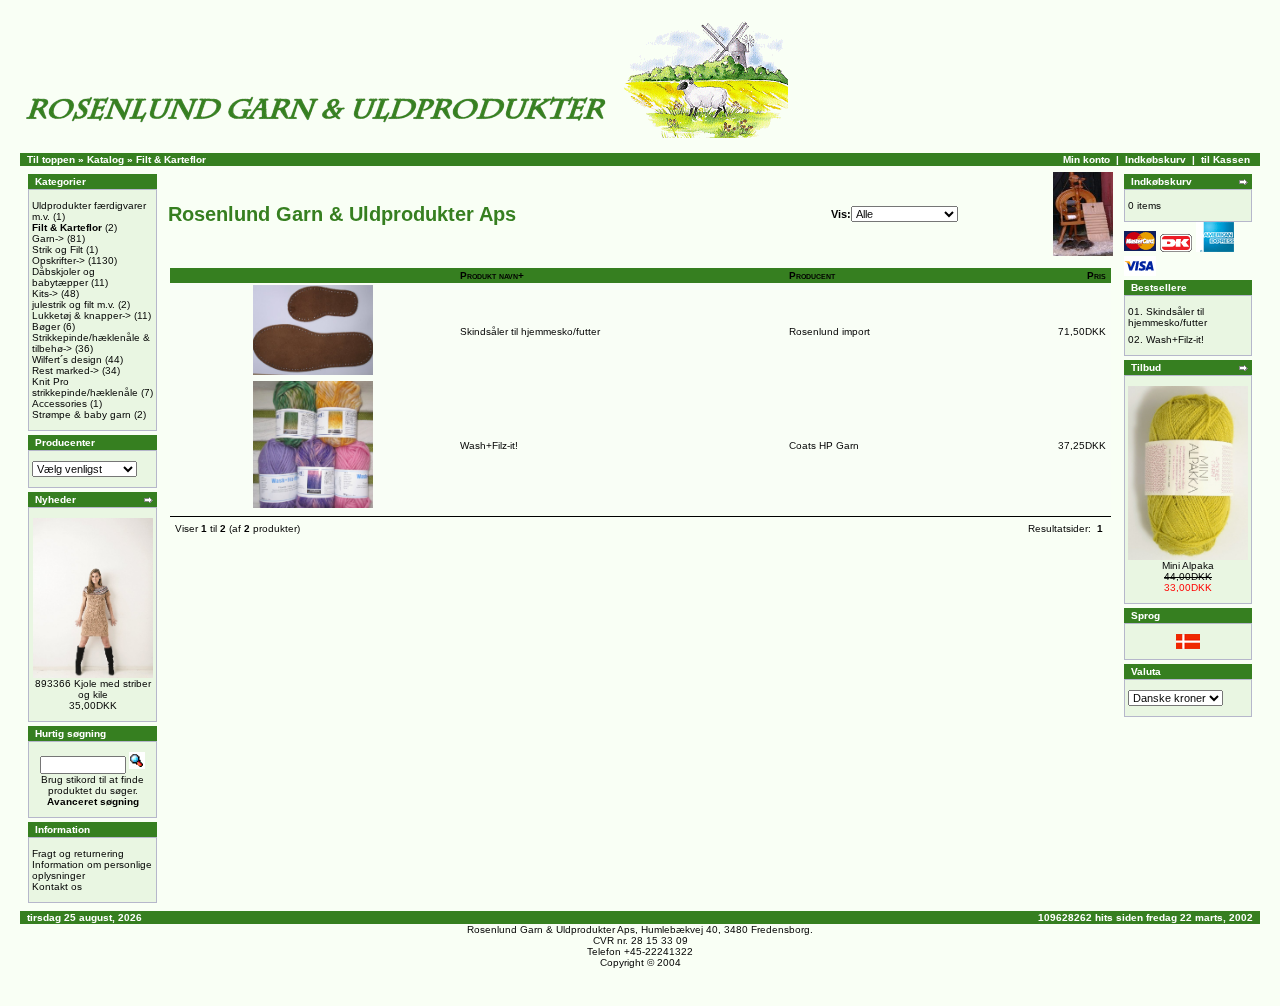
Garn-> (48, 238)
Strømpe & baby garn (81, 414)
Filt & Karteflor (171, 159)
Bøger (46, 326)
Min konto (1086, 159)
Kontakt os (57, 886)
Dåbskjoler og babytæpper (63, 277)
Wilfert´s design (67, 359)
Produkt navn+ (492, 275)
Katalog (105, 159)
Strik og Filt (57, 249)
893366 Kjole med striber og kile (93, 689)
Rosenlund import (829, 331)
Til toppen (51, 159)
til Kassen (1225, 159)
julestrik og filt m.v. (73, 304)
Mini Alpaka (1188, 565)
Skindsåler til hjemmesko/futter (530, 331)
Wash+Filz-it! (489, 445)
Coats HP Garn (824, 445)
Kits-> (45, 293)
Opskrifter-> (58, 260)
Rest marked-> (65, 370)
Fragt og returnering (78, 853)
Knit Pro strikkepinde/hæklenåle (85, 387)
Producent (812, 275)
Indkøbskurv (1155, 159)
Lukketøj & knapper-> (81, 315)
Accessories (59, 403)
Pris (1096, 275)
